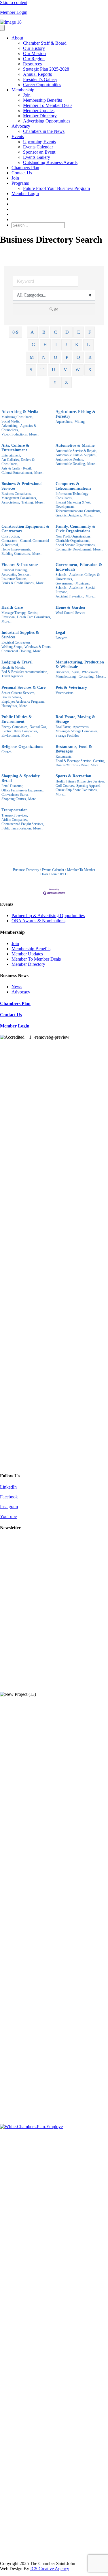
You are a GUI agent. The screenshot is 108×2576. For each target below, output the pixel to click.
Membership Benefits (42, 100)
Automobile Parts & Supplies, (76, 455)
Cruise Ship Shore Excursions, (77, 790)
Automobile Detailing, (71, 464)
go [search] (56, 309)
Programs (20, 183)
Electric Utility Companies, (20, 731)
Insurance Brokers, (14, 579)
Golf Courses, (65, 786)
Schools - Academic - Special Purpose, (75, 590)
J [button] (66, 345)
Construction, (11, 536)
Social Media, (11, 421)
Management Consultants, (19, 498)
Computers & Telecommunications (73, 486)
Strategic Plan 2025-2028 (46, 69)
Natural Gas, (38, 727)
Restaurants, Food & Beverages (74, 749)
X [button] (90, 370)
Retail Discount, (12, 786)
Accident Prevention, (70, 596)
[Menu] (2, 28)
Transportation (15, 810)
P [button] (67, 357)
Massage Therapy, (14, 613)
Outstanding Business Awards (50, 162)
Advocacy (21, 126)
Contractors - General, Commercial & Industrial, (25, 543)
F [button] (90, 332)
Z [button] (67, 382)
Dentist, (33, 613)
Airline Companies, (15, 820)
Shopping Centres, (14, 799)
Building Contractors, (16, 554)
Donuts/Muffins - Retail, (72, 765)
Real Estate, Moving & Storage (75, 719)
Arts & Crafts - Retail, (17, 468)
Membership (23, 90)
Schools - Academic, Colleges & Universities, (78, 577)
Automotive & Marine (75, 445)
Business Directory (26, 870)
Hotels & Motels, (13, 667)
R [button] (90, 357)
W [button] (78, 370)
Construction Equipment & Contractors (25, 529)
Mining (80, 422)
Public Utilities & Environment (17, 719)
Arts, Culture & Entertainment (15, 448)
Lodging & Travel (17, 662)
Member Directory (40, 116)
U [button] (54, 370)
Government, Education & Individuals (79, 567)
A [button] (32, 332)
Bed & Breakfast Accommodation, (25, 672)
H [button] (45, 345)
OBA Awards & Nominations (38, 921)
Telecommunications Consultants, (78, 511)
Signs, (76, 672)
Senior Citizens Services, (18, 693)
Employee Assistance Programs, (23, 701)
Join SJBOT (59, 874)
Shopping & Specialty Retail (21, 778)
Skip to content (14, 2)
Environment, (11, 736)
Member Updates (39, 111)
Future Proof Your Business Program (56, 188)
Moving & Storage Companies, (77, 731)
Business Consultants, (17, 494)
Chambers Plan (25, 168)
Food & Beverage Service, (74, 761)
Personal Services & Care (23, 688)
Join (27, 95)
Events (18, 136)
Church (6, 752)
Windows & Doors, (38, 647)
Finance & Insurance (20, 565)
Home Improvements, (16, 549)
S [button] (31, 370)
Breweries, (63, 672)
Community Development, (74, 549)
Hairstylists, (10, 706)
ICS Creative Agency (50, 2569)
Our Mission (34, 53)
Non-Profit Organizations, (73, 536)
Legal (60, 632)
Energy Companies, (15, 727)
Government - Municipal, (73, 583)
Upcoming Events (39, 142)
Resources (32, 64)
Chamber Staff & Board (45, 43)
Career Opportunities (42, 85)
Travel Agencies (12, 676)
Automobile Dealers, (70, 459)
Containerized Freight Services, (23, 824)
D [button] (67, 332)
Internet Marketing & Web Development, (73, 505)
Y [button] (55, 382)
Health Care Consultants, (34, 617)
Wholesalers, (91, 672)
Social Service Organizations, (76, 545)
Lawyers (61, 638)
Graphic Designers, (69, 515)
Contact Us (22, 173)
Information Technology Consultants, (72, 496)
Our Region (34, 59)
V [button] (65, 370)
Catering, (99, 761)
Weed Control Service (70, 613)
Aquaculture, (64, 422)
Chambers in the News (44, 131)
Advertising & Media (20, 412)
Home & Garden (70, 607)
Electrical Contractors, (16, 642)
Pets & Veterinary (71, 688)
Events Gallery (37, 157)
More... (34, 434)
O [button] (56, 357)
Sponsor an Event (39, 152)
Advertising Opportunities (47, 121)
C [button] (55, 332)
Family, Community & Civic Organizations (76, 529)
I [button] (56, 345)
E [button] (79, 332)
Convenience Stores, (15, 795)
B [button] (44, 332)
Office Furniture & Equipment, (22, 790)
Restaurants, (64, 757)
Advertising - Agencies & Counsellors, (19, 428)
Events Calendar (38, 147)
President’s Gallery (40, 79)
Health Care (12, 607)
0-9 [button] (15, 332)
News (17, 987)
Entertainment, (11, 455)
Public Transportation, (17, 828)
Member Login (14, 12)
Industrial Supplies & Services (20, 635)
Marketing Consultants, (17, 417)
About (17, 38)
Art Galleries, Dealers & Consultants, (18, 462)
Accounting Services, (16, 574)
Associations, (11, 502)
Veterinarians (65, 693)
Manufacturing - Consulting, (75, 676)
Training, (28, 502)
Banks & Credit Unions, (18, 583)
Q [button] (78, 357)
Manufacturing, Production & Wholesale (80, 664)
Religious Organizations (22, 747)
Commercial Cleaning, (17, 651)
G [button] (33, 345)
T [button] (42, 370)
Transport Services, (15, 815)
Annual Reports (37, 74)
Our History (34, 48)
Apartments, (81, 727)
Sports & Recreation (73, 776)
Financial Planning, (15, 570)
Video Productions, (15, 434)
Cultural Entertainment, (17, 473)
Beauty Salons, (12, 697)
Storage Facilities (67, 736)
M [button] (32, 357)
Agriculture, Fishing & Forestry (76, 414)
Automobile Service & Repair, (76, 451)
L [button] (88, 345)
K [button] (77, 345)
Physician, (8, 617)
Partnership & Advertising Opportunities (48, 915)
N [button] (44, 357)
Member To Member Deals (48, 105)
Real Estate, (64, 727)
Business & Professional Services (22, 486)
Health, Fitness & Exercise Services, (80, 781)
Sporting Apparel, (88, 786)
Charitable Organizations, (73, 541)
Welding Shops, (12, 647)
